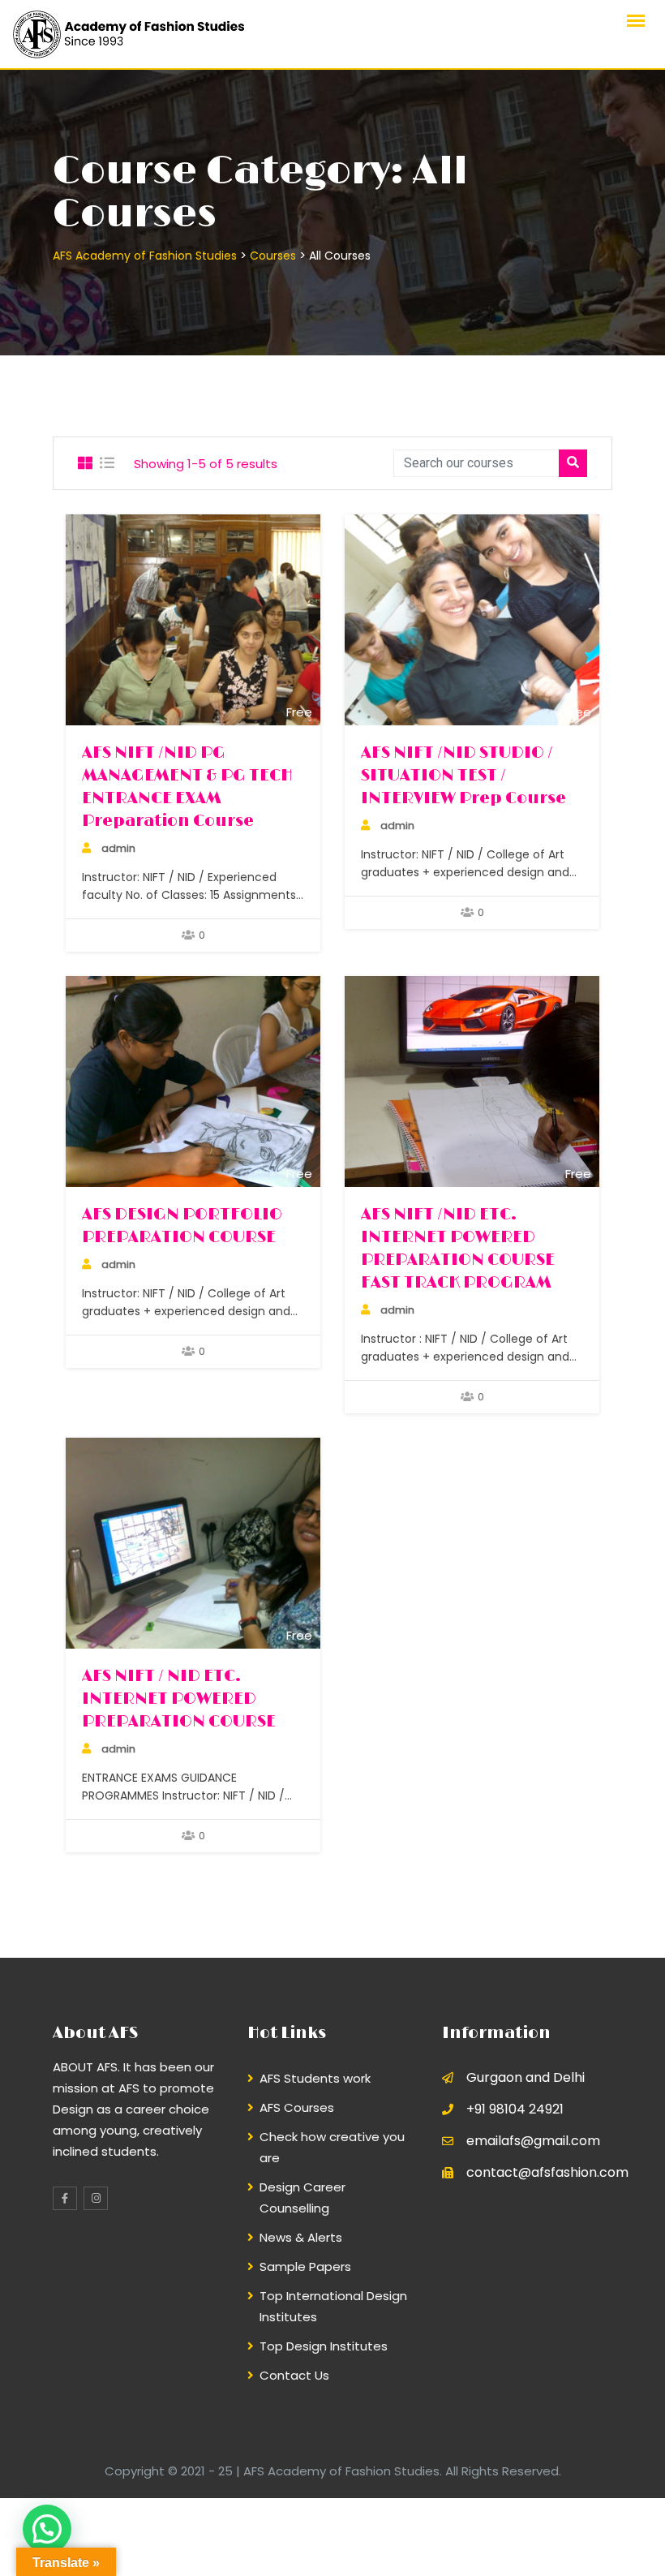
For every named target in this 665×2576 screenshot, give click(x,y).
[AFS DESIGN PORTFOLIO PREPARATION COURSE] (193, 1082)
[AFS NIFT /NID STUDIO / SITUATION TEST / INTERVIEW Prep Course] (472, 620)
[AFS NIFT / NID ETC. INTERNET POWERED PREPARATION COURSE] (193, 1543)
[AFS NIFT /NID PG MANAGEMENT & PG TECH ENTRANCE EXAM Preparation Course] (193, 620)
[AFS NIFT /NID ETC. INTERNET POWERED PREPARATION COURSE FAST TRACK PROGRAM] (472, 1082)
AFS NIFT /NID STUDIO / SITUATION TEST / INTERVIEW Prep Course (463, 776)
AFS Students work (315, 2078)
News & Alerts (301, 2237)
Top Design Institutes (324, 2346)
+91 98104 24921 (515, 2109)
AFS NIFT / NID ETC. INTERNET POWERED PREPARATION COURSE (179, 1699)
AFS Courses (297, 2107)
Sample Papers (305, 2266)
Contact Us (294, 2375)
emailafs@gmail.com (533, 2141)
